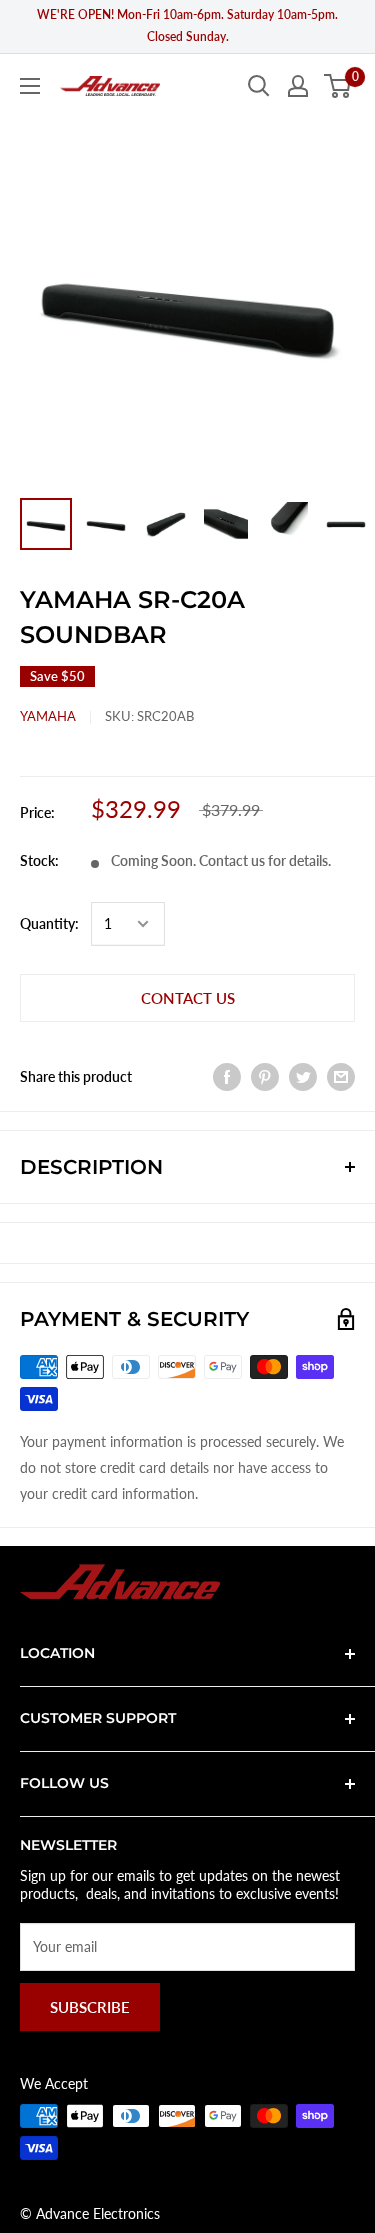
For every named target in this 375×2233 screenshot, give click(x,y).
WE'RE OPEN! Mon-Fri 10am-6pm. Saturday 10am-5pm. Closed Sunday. (187, 25)
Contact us (188, 998)
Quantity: (49, 923)
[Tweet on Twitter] (303, 1076)
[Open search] (259, 86)
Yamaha (48, 716)
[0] (338, 86)
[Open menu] (30, 86)
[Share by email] (341, 1076)
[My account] (298, 86)
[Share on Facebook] (227, 1076)
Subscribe (90, 2007)
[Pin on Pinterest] (265, 1076)
